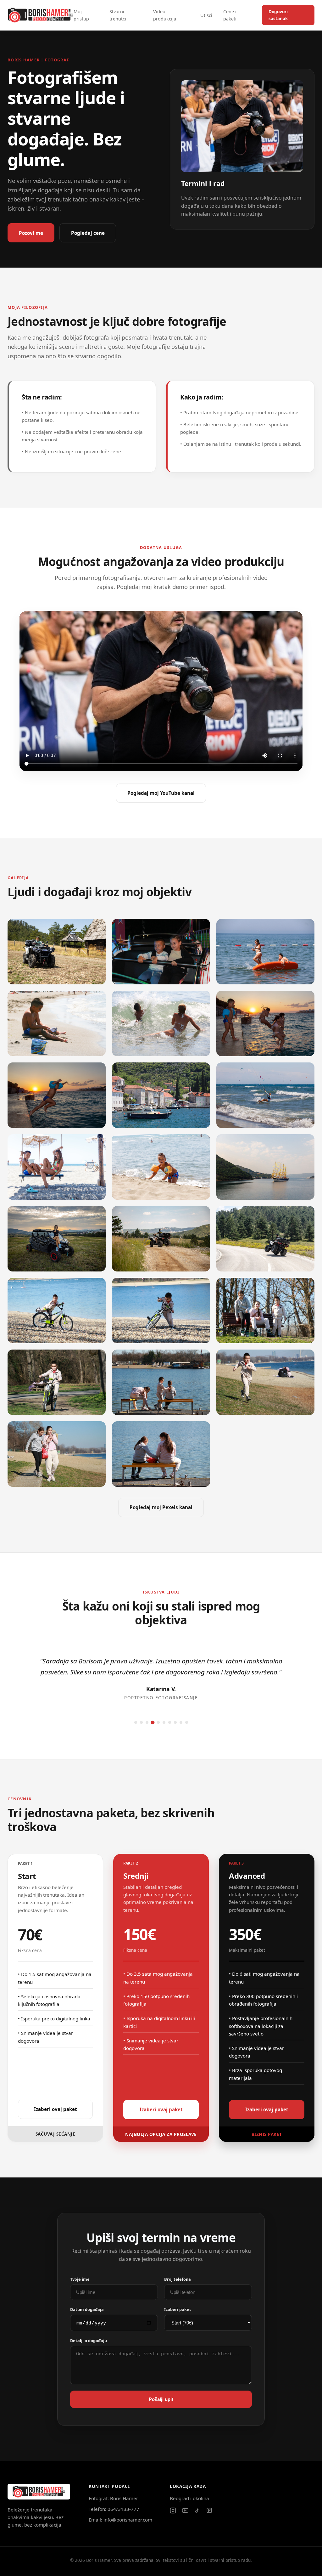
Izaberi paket (178, 2309)
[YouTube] (185, 2511)
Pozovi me (31, 233)
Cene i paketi (230, 15)
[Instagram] (173, 2511)
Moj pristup (81, 15)
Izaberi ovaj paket (56, 2109)
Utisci (206, 15)
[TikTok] (197, 2511)
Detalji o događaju (89, 2341)
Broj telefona (178, 2279)
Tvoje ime (80, 2279)
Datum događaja (87, 2309)
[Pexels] (209, 2510)
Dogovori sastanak (278, 15)
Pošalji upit (161, 2399)
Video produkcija (165, 15)
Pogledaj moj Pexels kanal (161, 1507)
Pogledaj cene (88, 233)
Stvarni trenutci (118, 15)
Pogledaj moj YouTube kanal (161, 793)
